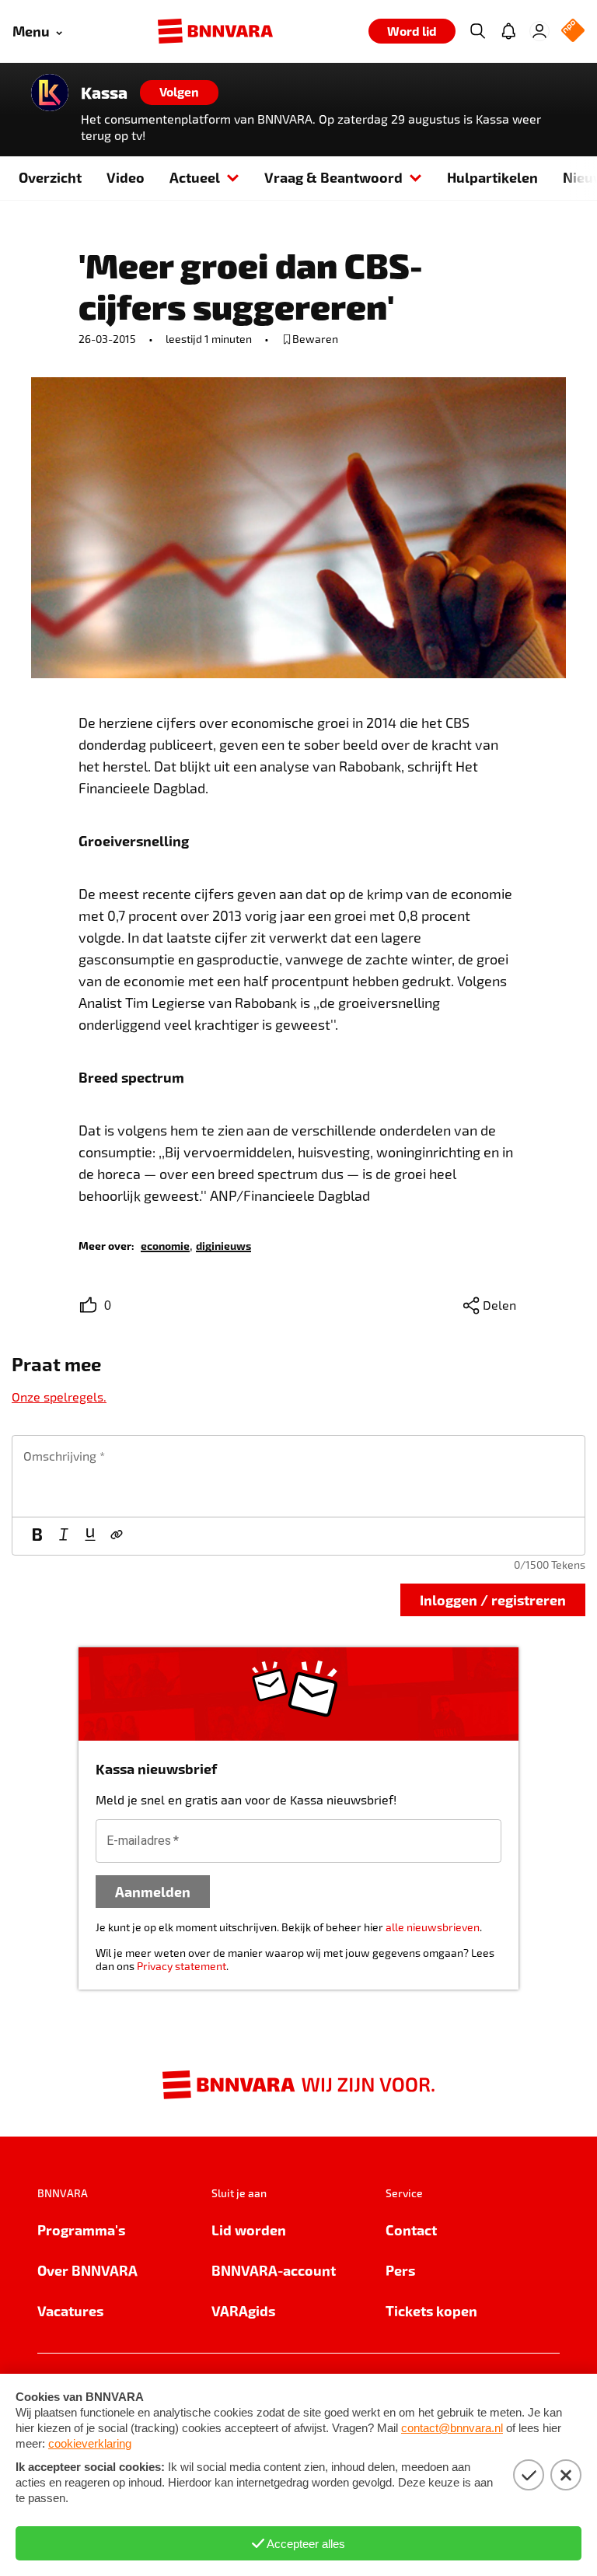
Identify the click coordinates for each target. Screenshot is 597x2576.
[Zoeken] (477, 31)
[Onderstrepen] (90, 1536)
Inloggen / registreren (493, 1599)
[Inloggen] (539, 31)
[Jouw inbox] (508, 31)
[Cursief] (64, 1536)
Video (126, 177)
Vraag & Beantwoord (333, 177)
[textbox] (298, 1476)
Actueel (195, 177)
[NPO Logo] (573, 31)
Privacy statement (182, 1966)
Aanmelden (153, 1891)
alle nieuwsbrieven (433, 1927)
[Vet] (37, 1536)
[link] (165, 1245)
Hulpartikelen (492, 177)
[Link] (117, 1536)
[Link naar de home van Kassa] (50, 93)
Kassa (104, 93)
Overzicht (50, 177)
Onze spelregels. (59, 1396)
